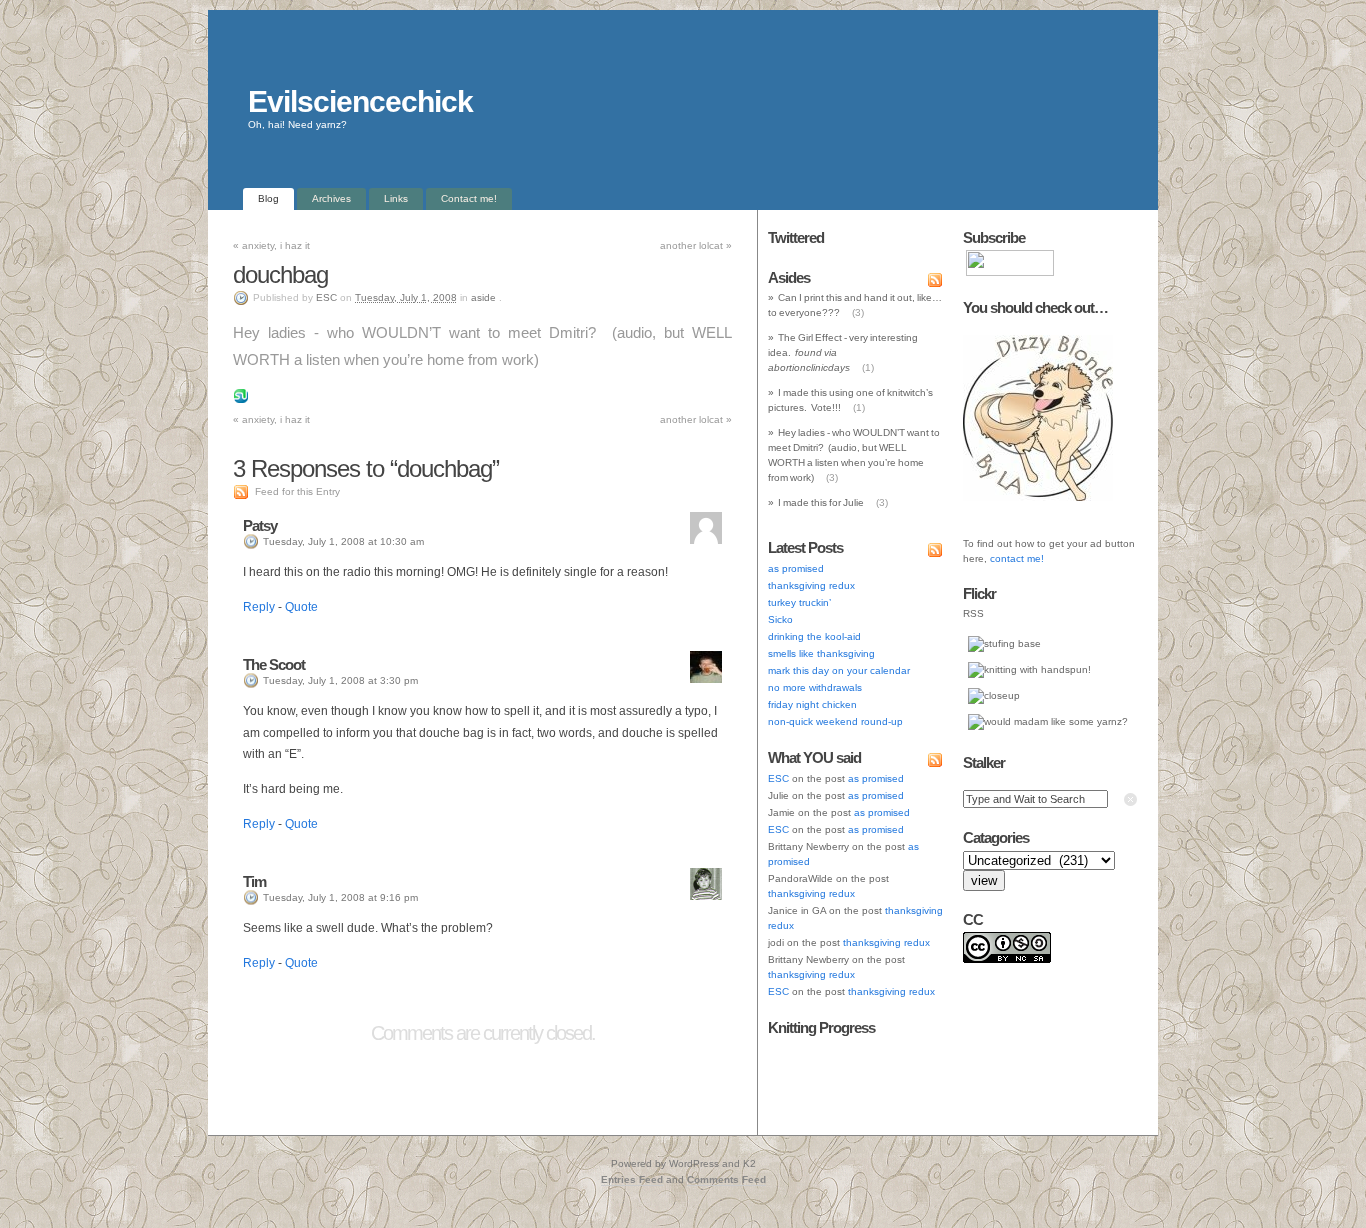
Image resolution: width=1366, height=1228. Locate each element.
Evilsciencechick (360, 101)
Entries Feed (632, 1179)
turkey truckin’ (799, 602)
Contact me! (469, 198)
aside (483, 297)
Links (396, 198)
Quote (301, 607)
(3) (858, 312)
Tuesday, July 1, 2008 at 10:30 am (343, 541)
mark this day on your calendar (839, 670)
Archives (331, 198)
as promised (796, 568)
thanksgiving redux (811, 585)
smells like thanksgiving (821, 653)
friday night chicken (812, 704)
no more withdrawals (815, 687)
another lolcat (696, 245)
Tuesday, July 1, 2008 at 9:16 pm (340, 897)
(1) (868, 367)
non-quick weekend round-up (835, 721)
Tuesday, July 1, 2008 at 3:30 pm (340, 680)
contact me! (1017, 558)
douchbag (280, 274)
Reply (259, 607)
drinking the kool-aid (814, 636)
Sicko (780, 619)
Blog (268, 198)
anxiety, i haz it (271, 245)
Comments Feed (726, 1179)
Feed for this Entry (297, 491)
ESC (326, 297)
